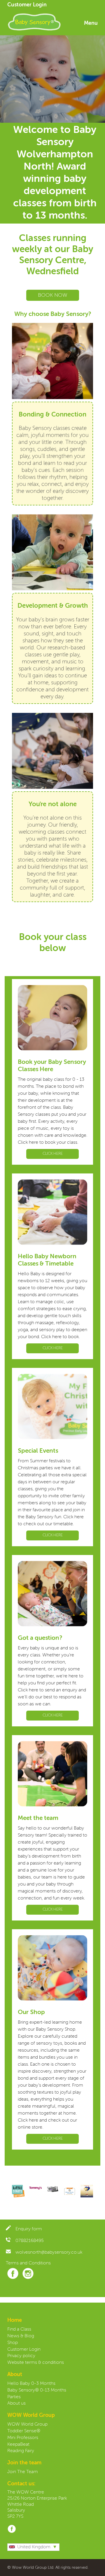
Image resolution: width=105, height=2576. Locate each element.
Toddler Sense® (24, 2431)
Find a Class (19, 2329)
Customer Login (27, 5)
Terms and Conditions (28, 2263)
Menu (91, 23)
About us (16, 2403)
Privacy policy (21, 2356)
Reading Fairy (21, 2451)
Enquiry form (29, 2229)
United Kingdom (34, 2547)
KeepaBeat (18, 2445)
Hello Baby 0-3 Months (31, 2384)
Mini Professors (23, 2438)
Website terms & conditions (36, 2363)
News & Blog (21, 2336)
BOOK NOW (53, 295)
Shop (13, 2343)
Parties (14, 2397)
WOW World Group (27, 2424)
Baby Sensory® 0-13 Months (37, 2390)
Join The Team (23, 2472)
